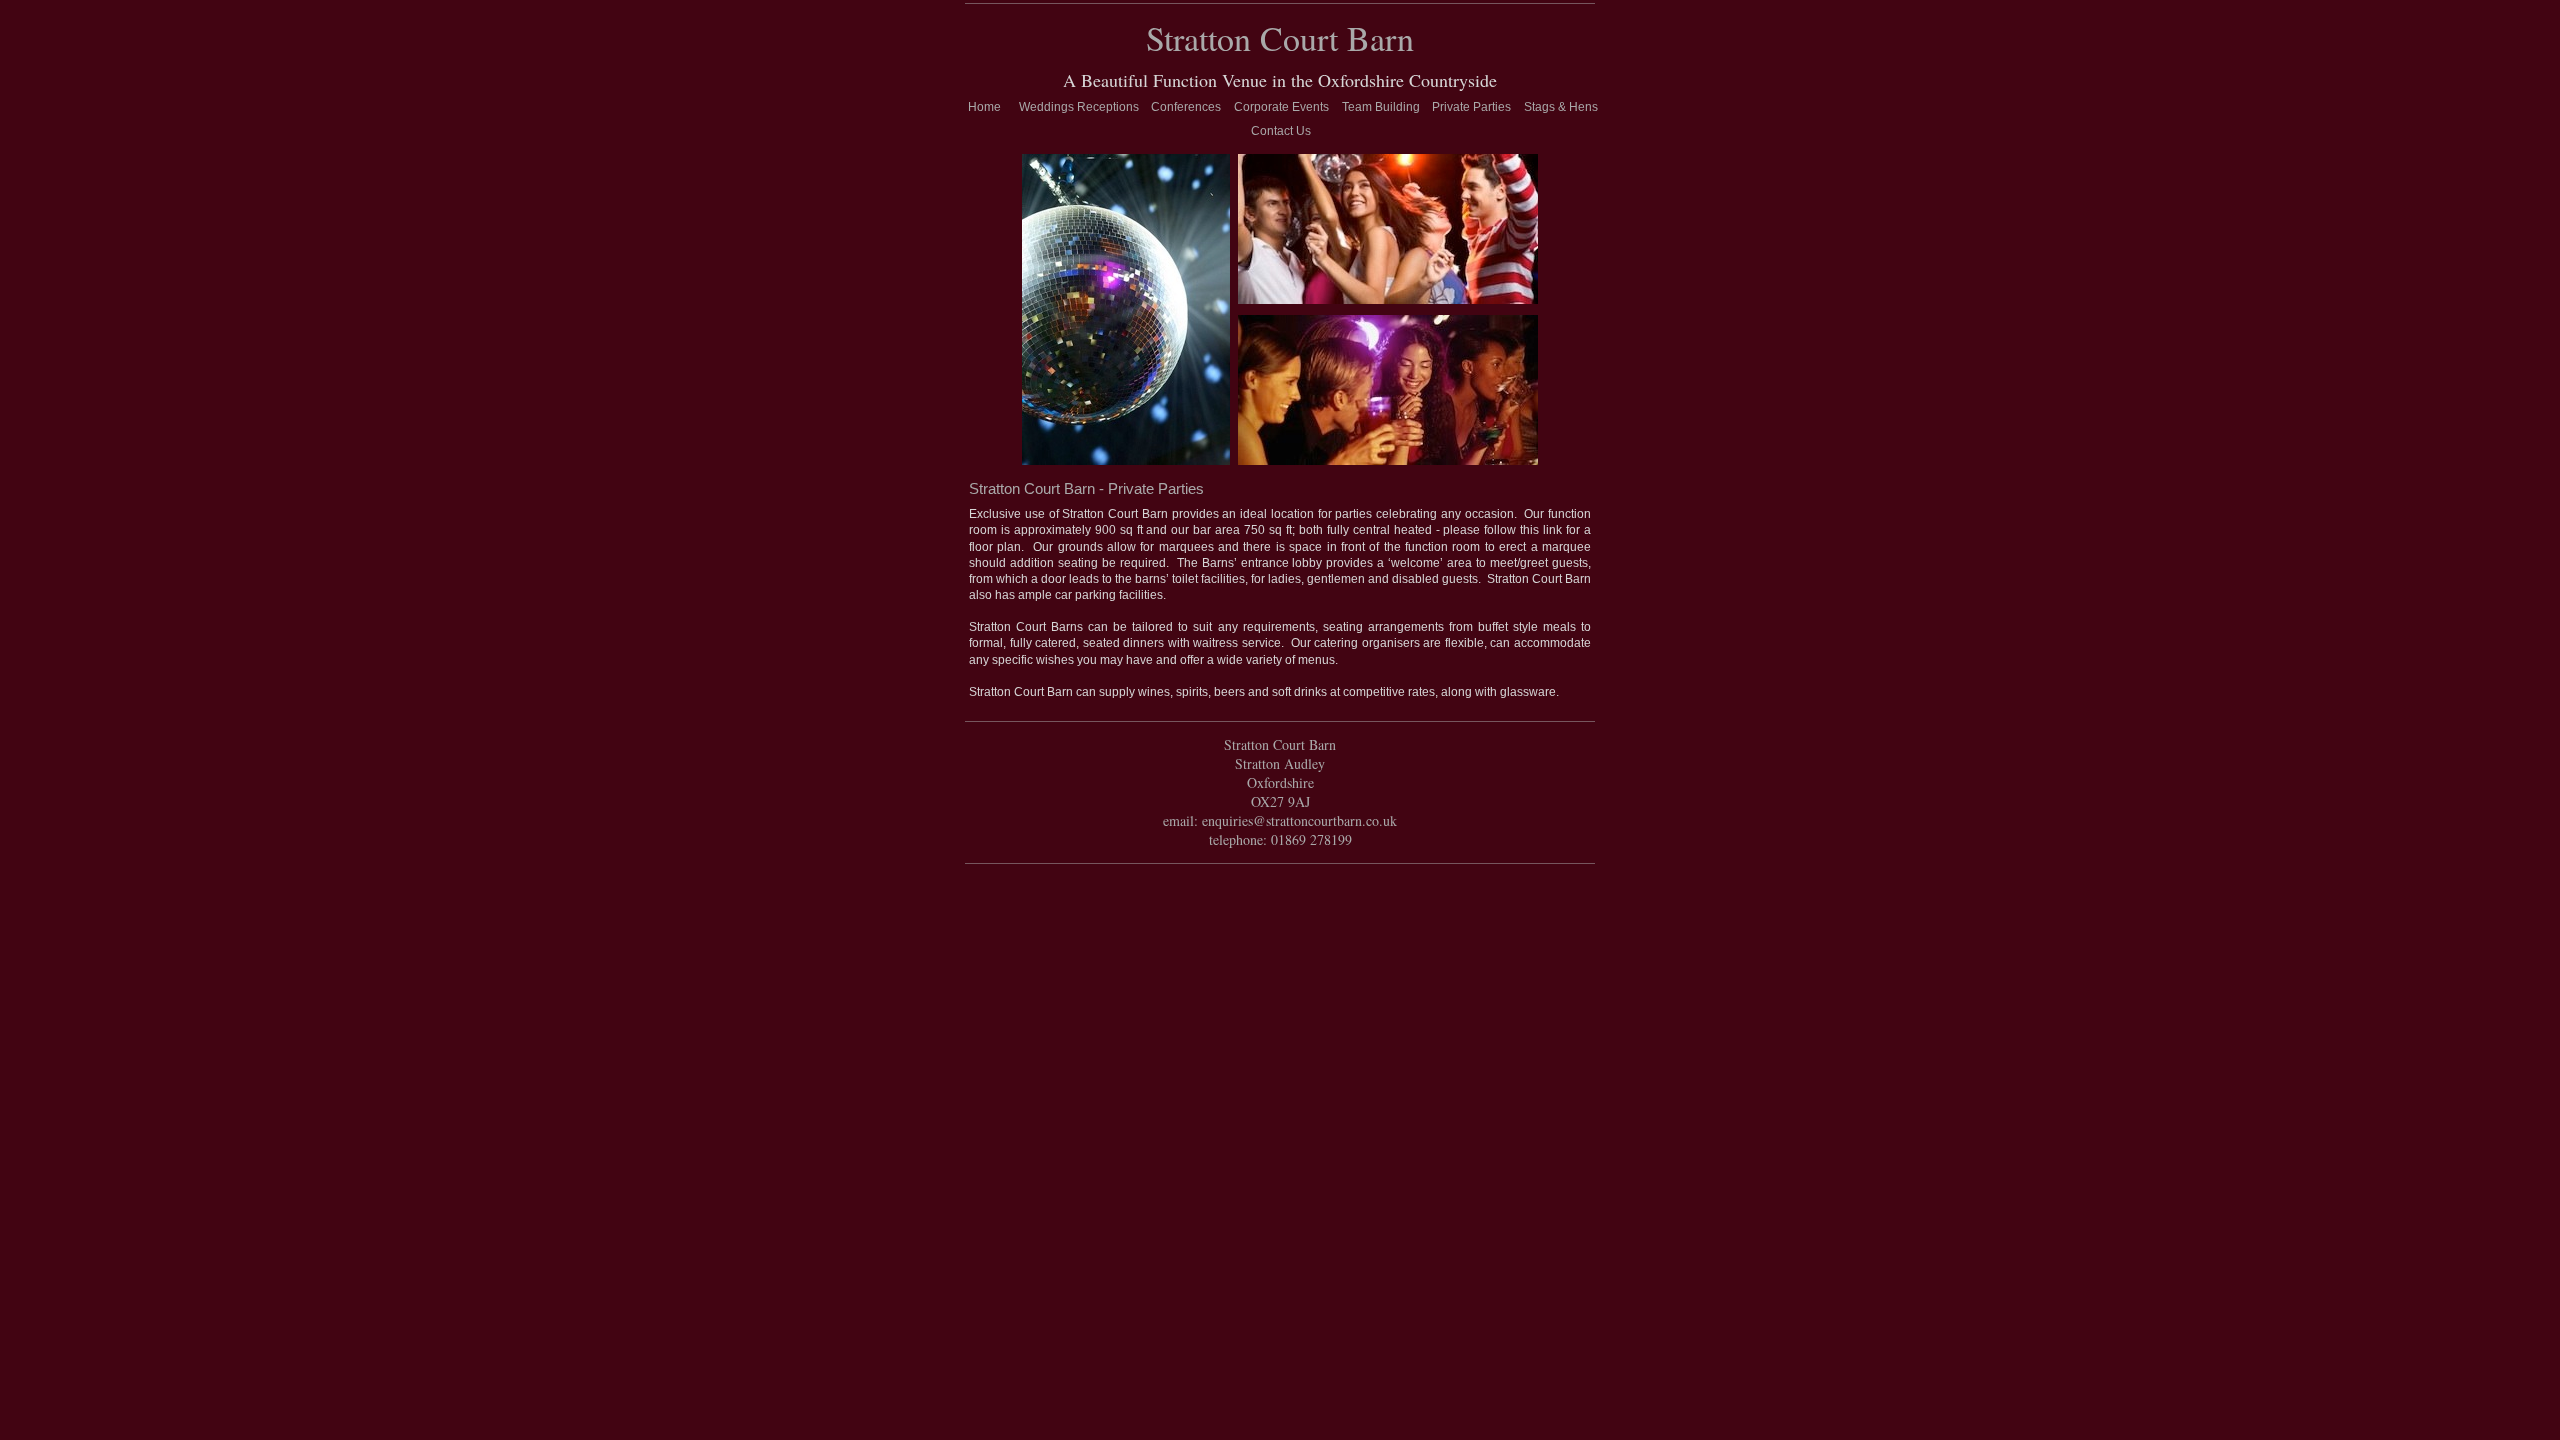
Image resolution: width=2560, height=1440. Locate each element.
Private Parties (1471, 107)
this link (1541, 530)
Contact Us (1281, 131)
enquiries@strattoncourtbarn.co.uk (1299, 820)
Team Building (1381, 107)
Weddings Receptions (1079, 107)
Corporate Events (1281, 107)
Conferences (1186, 107)
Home (984, 107)
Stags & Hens (1561, 107)
